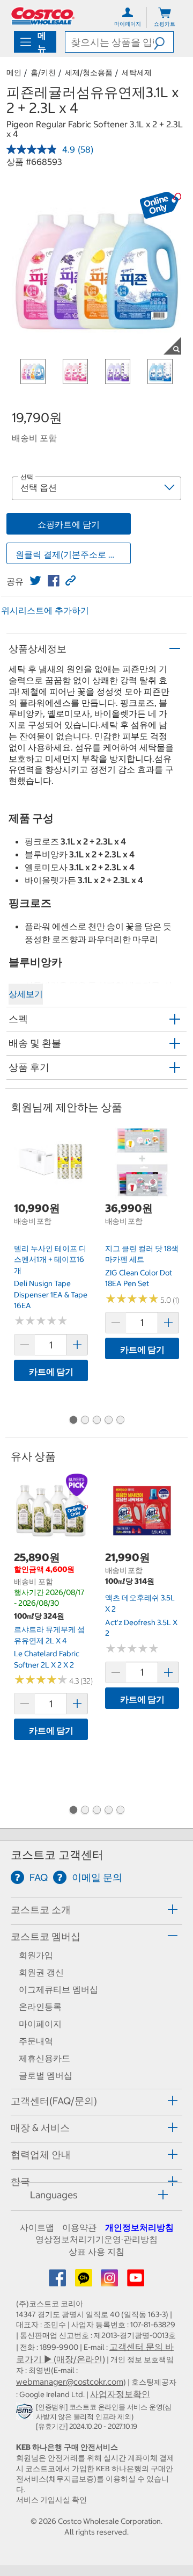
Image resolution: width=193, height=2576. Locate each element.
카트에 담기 (51, 1372)
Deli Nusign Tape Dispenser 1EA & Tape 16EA (51, 1294)
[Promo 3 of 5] (96, 1420)
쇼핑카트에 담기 (69, 524)
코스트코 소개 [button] (41, 1910)
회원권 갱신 (41, 1972)
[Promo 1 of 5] (73, 1420)
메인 (14, 73)
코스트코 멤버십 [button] (46, 1936)
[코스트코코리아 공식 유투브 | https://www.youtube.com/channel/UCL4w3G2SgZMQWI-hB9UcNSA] (136, 2281)
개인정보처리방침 (139, 2227)
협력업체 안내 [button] (41, 2155)
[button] (164, 42)
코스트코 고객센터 (57, 1855)
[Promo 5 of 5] (120, 1420)
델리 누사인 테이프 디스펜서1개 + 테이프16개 (50, 1260)
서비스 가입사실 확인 (51, 2500)
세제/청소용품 (89, 73)
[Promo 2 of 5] (85, 1420)
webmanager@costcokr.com (70, 2382)
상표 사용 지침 (96, 2252)
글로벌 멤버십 (46, 2075)
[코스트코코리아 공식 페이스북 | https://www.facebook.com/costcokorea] (58, 2281)
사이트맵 (37, 2227)
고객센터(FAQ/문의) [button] (54, 2101)
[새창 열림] (26, 2413)
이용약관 (79, 2227)
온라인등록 (40, 2007)
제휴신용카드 (44, 2058)
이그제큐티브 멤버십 (58, 1989)
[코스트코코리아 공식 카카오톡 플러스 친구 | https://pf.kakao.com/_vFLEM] (85, 2281)
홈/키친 (43, 73)
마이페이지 (40, 2024)
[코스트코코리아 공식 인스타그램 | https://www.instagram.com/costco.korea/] (110, 2281)
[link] (35, 581)
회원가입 (36, 1955)
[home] (43, 16)
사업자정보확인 (120, 2394)
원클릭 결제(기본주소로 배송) (72, 554)
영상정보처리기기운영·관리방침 (96, 2239)
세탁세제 (137, 73)
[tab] (96, 1910)
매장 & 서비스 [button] (40, 2128)
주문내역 (36, 2041)
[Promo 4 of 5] (108, 1420)
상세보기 (26, 994)
